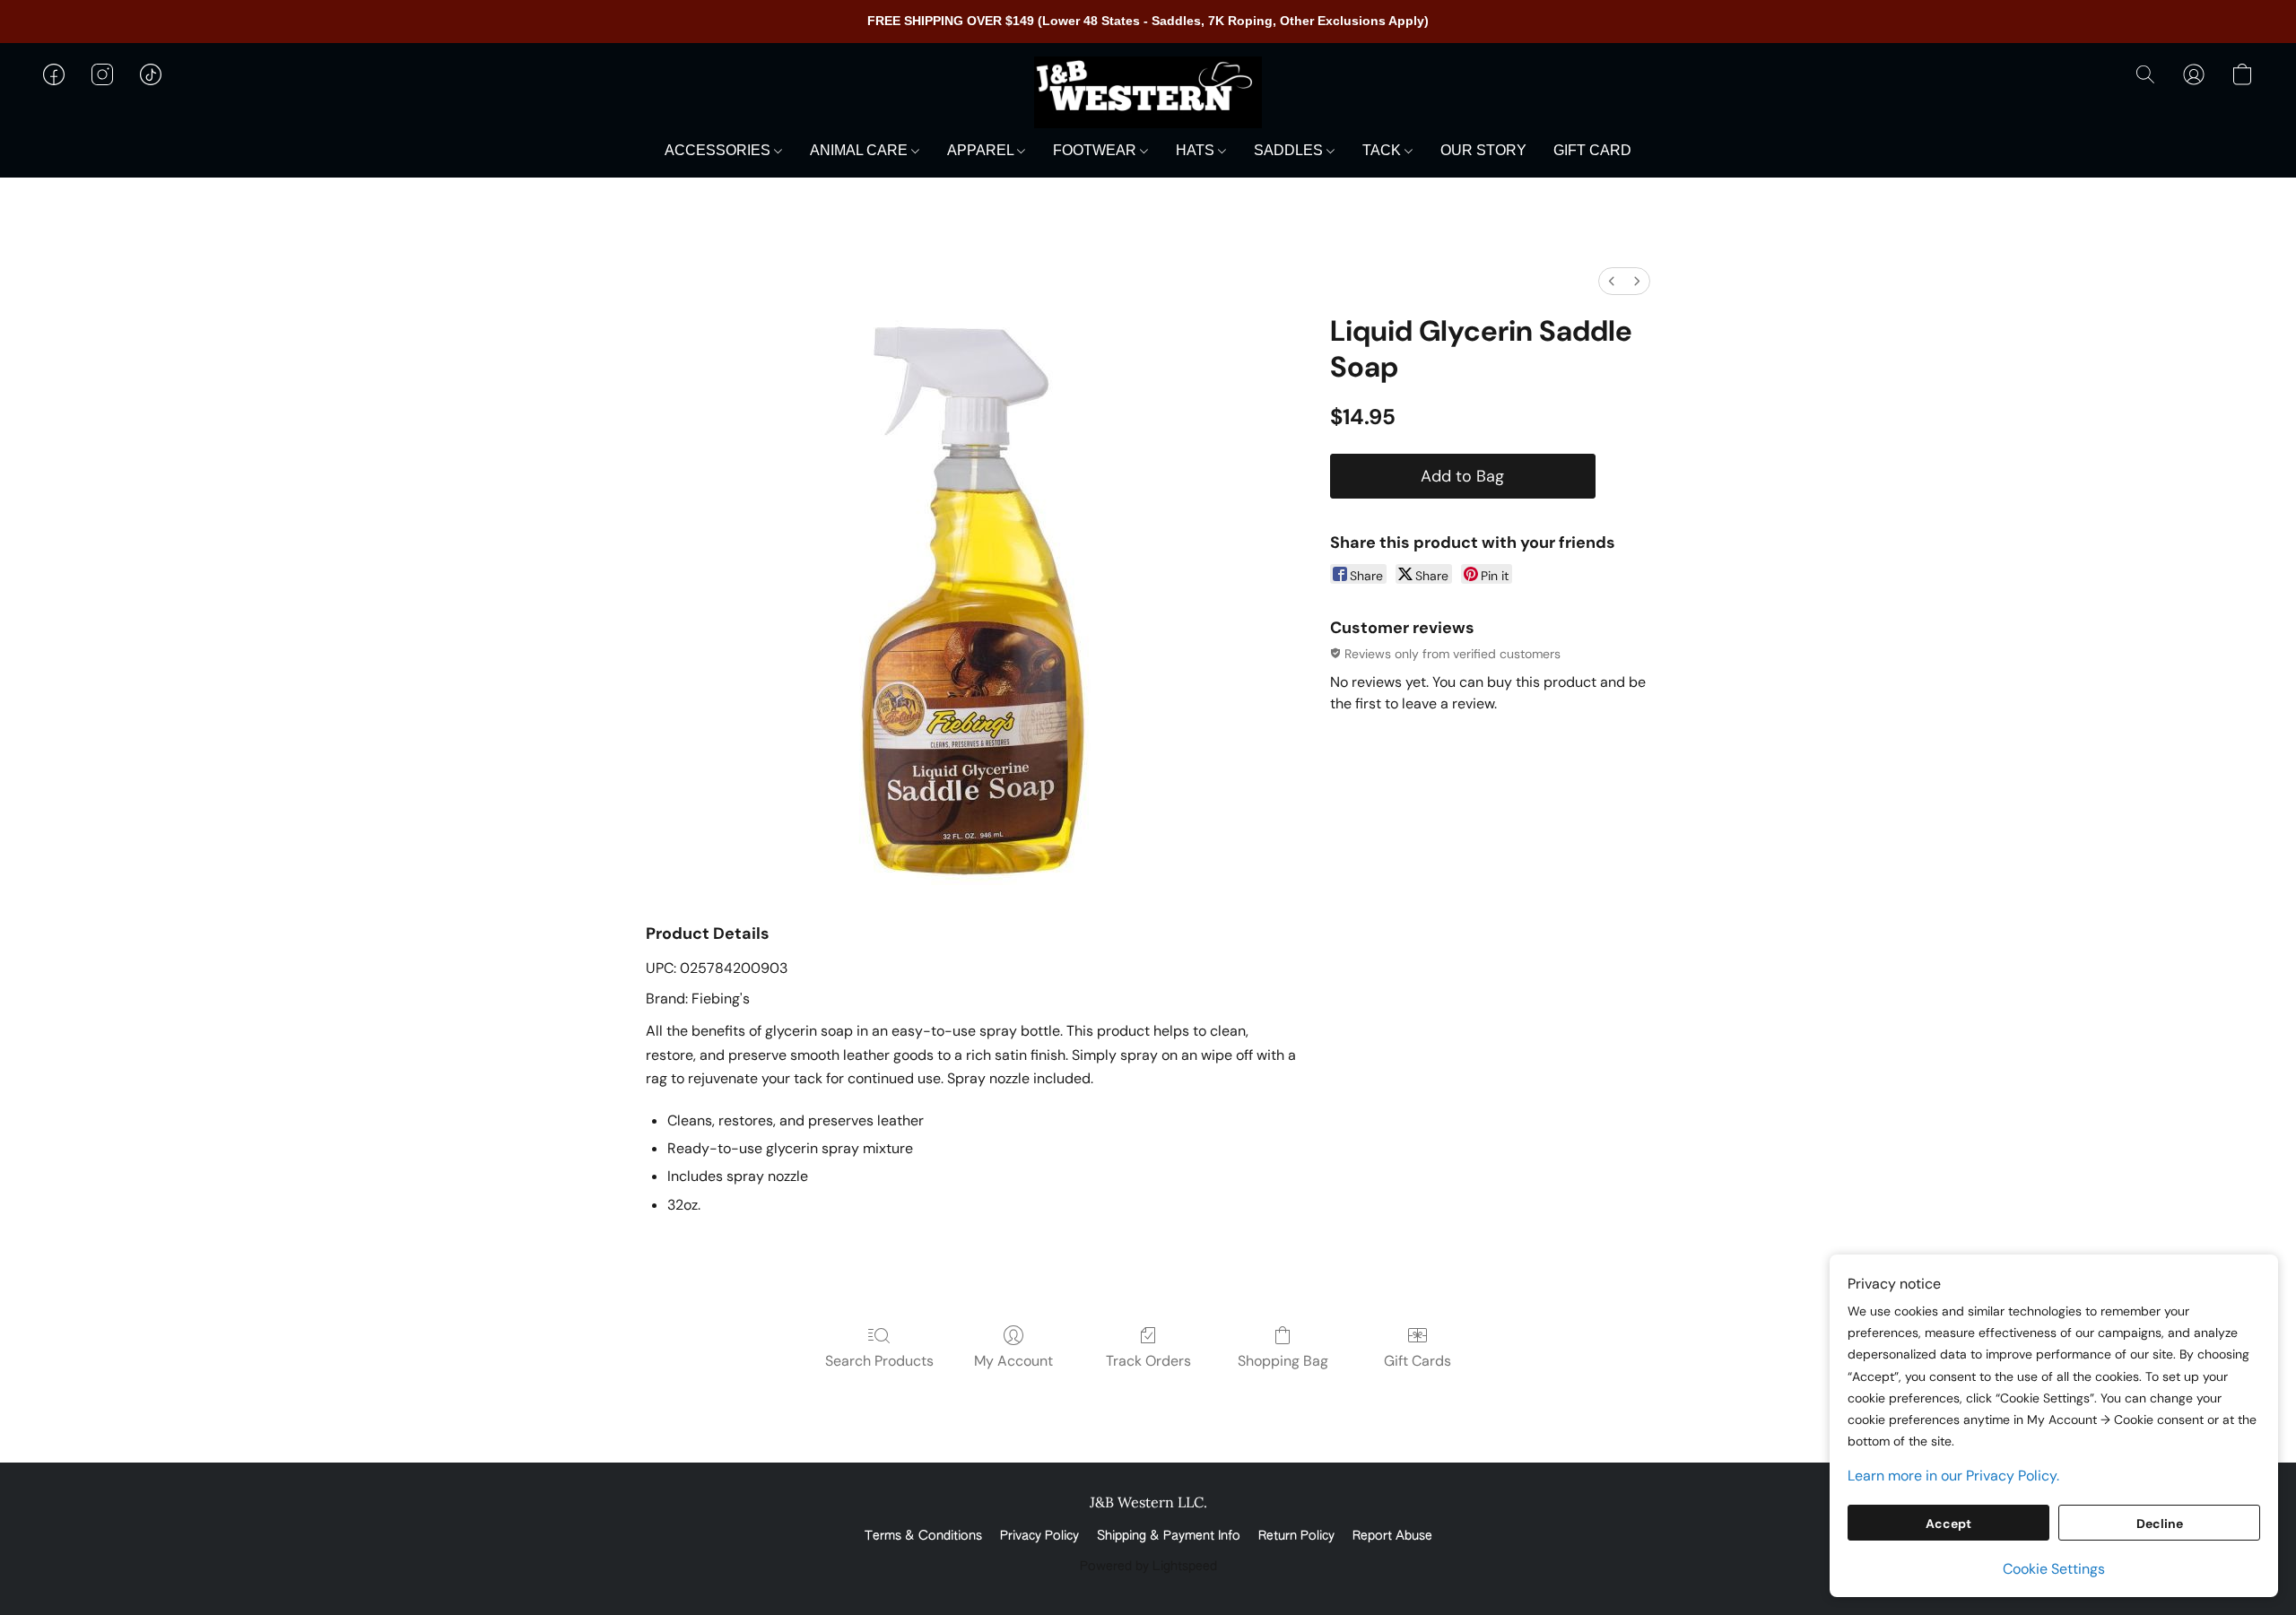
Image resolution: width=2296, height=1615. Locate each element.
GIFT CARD (1592, 150)
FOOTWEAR (1096, 150)
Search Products (879, 1361)
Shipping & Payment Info (1169, 1536)
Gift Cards (1418, 1361)
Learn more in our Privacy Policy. (1953, 1476)
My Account (1013, 1361)
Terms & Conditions (923, 1536)
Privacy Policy (1039, 1536)
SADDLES (1290, 150)
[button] (1148, 92)
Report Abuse (1392, 1536)
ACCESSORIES (719, 150)
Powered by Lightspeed (1148, 1567)
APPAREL (982, 150)
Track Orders (1148, 1361)
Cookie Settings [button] (2054, 1569)
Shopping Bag (1283, 1361)
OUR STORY (1483, 150)
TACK (1383, 150)
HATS (1197, 150)
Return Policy (1296, 1536)
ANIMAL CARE (861, 150)
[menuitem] (1612, 281)
